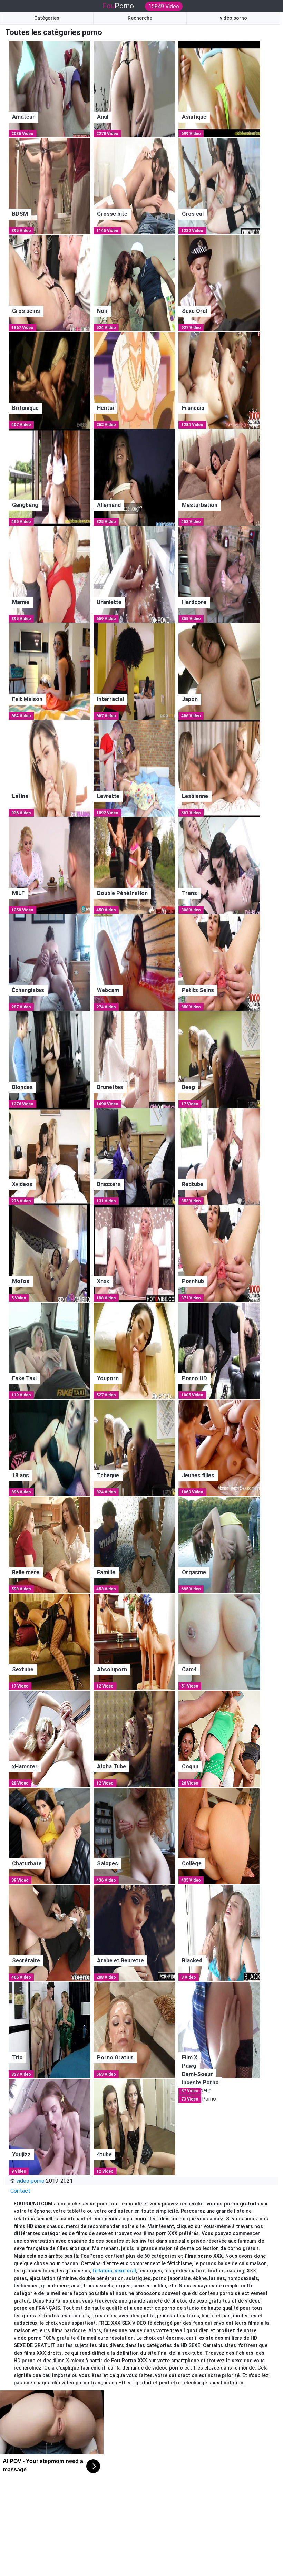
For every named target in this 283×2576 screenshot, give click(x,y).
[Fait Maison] (49, 671)
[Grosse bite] (134, 186)
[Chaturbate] (49, 1835)
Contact (20, 2191)
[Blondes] (49, 1059)
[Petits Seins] (219, 962)
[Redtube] (219, 1156)
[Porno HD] (219, 1350)
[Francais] (219, 380)
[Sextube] (49, 1641)
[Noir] (134, 283)
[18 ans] (49, 1447)
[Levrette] (134, 768)
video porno (30, 2181)
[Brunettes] (134, 1059)
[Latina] (49, 768)
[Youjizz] (49, 2127)
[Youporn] (134, 1350)
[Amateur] (49, 89)
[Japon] (219, 671)
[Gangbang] (49, 477)
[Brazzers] (134, 1156)
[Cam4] (219, 1641)
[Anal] (134, 89)
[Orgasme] (219, 1544)
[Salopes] (134, 1835)
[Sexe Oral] (219, 283)
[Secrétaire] (49, 1933)
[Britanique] (49, 380)
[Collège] (219, 1835)
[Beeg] (219, 1059)
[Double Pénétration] (134, 865)
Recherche (140, 18)
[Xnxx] (134, 1253)
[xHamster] (49, 1738)
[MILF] (49, 865)
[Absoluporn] (134, 1641)
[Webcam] (134, 962)
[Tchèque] (134, 1447)
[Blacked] (219, 1933)
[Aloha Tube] (134, 1738)
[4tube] (134, 2127)
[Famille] (134, 1544)
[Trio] (49, 2030)
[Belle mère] (49, 1544)
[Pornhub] (219, 1253)
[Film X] (219, 2030)
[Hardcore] (219, 574)
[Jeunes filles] (219, 1447)
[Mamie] (49, 574)
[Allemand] (134, 477)
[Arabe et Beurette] (134, 1933)
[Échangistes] (49, 962)
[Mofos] (49, 1253)
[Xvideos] (49, 1156)
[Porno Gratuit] (134, 2030)
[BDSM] (49, 186)
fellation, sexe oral (114, 2271)
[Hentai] (134, 380)
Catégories (47, 18)
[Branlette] (134, 574)
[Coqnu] (219, 1738)
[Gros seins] (49, 283)
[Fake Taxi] (49, 1350)
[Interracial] (134, 671)
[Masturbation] (219, 477)
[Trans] (219, 865)
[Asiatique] (219, 89)
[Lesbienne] (219, 768)
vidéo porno (233, 18)
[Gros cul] (219, 186)
